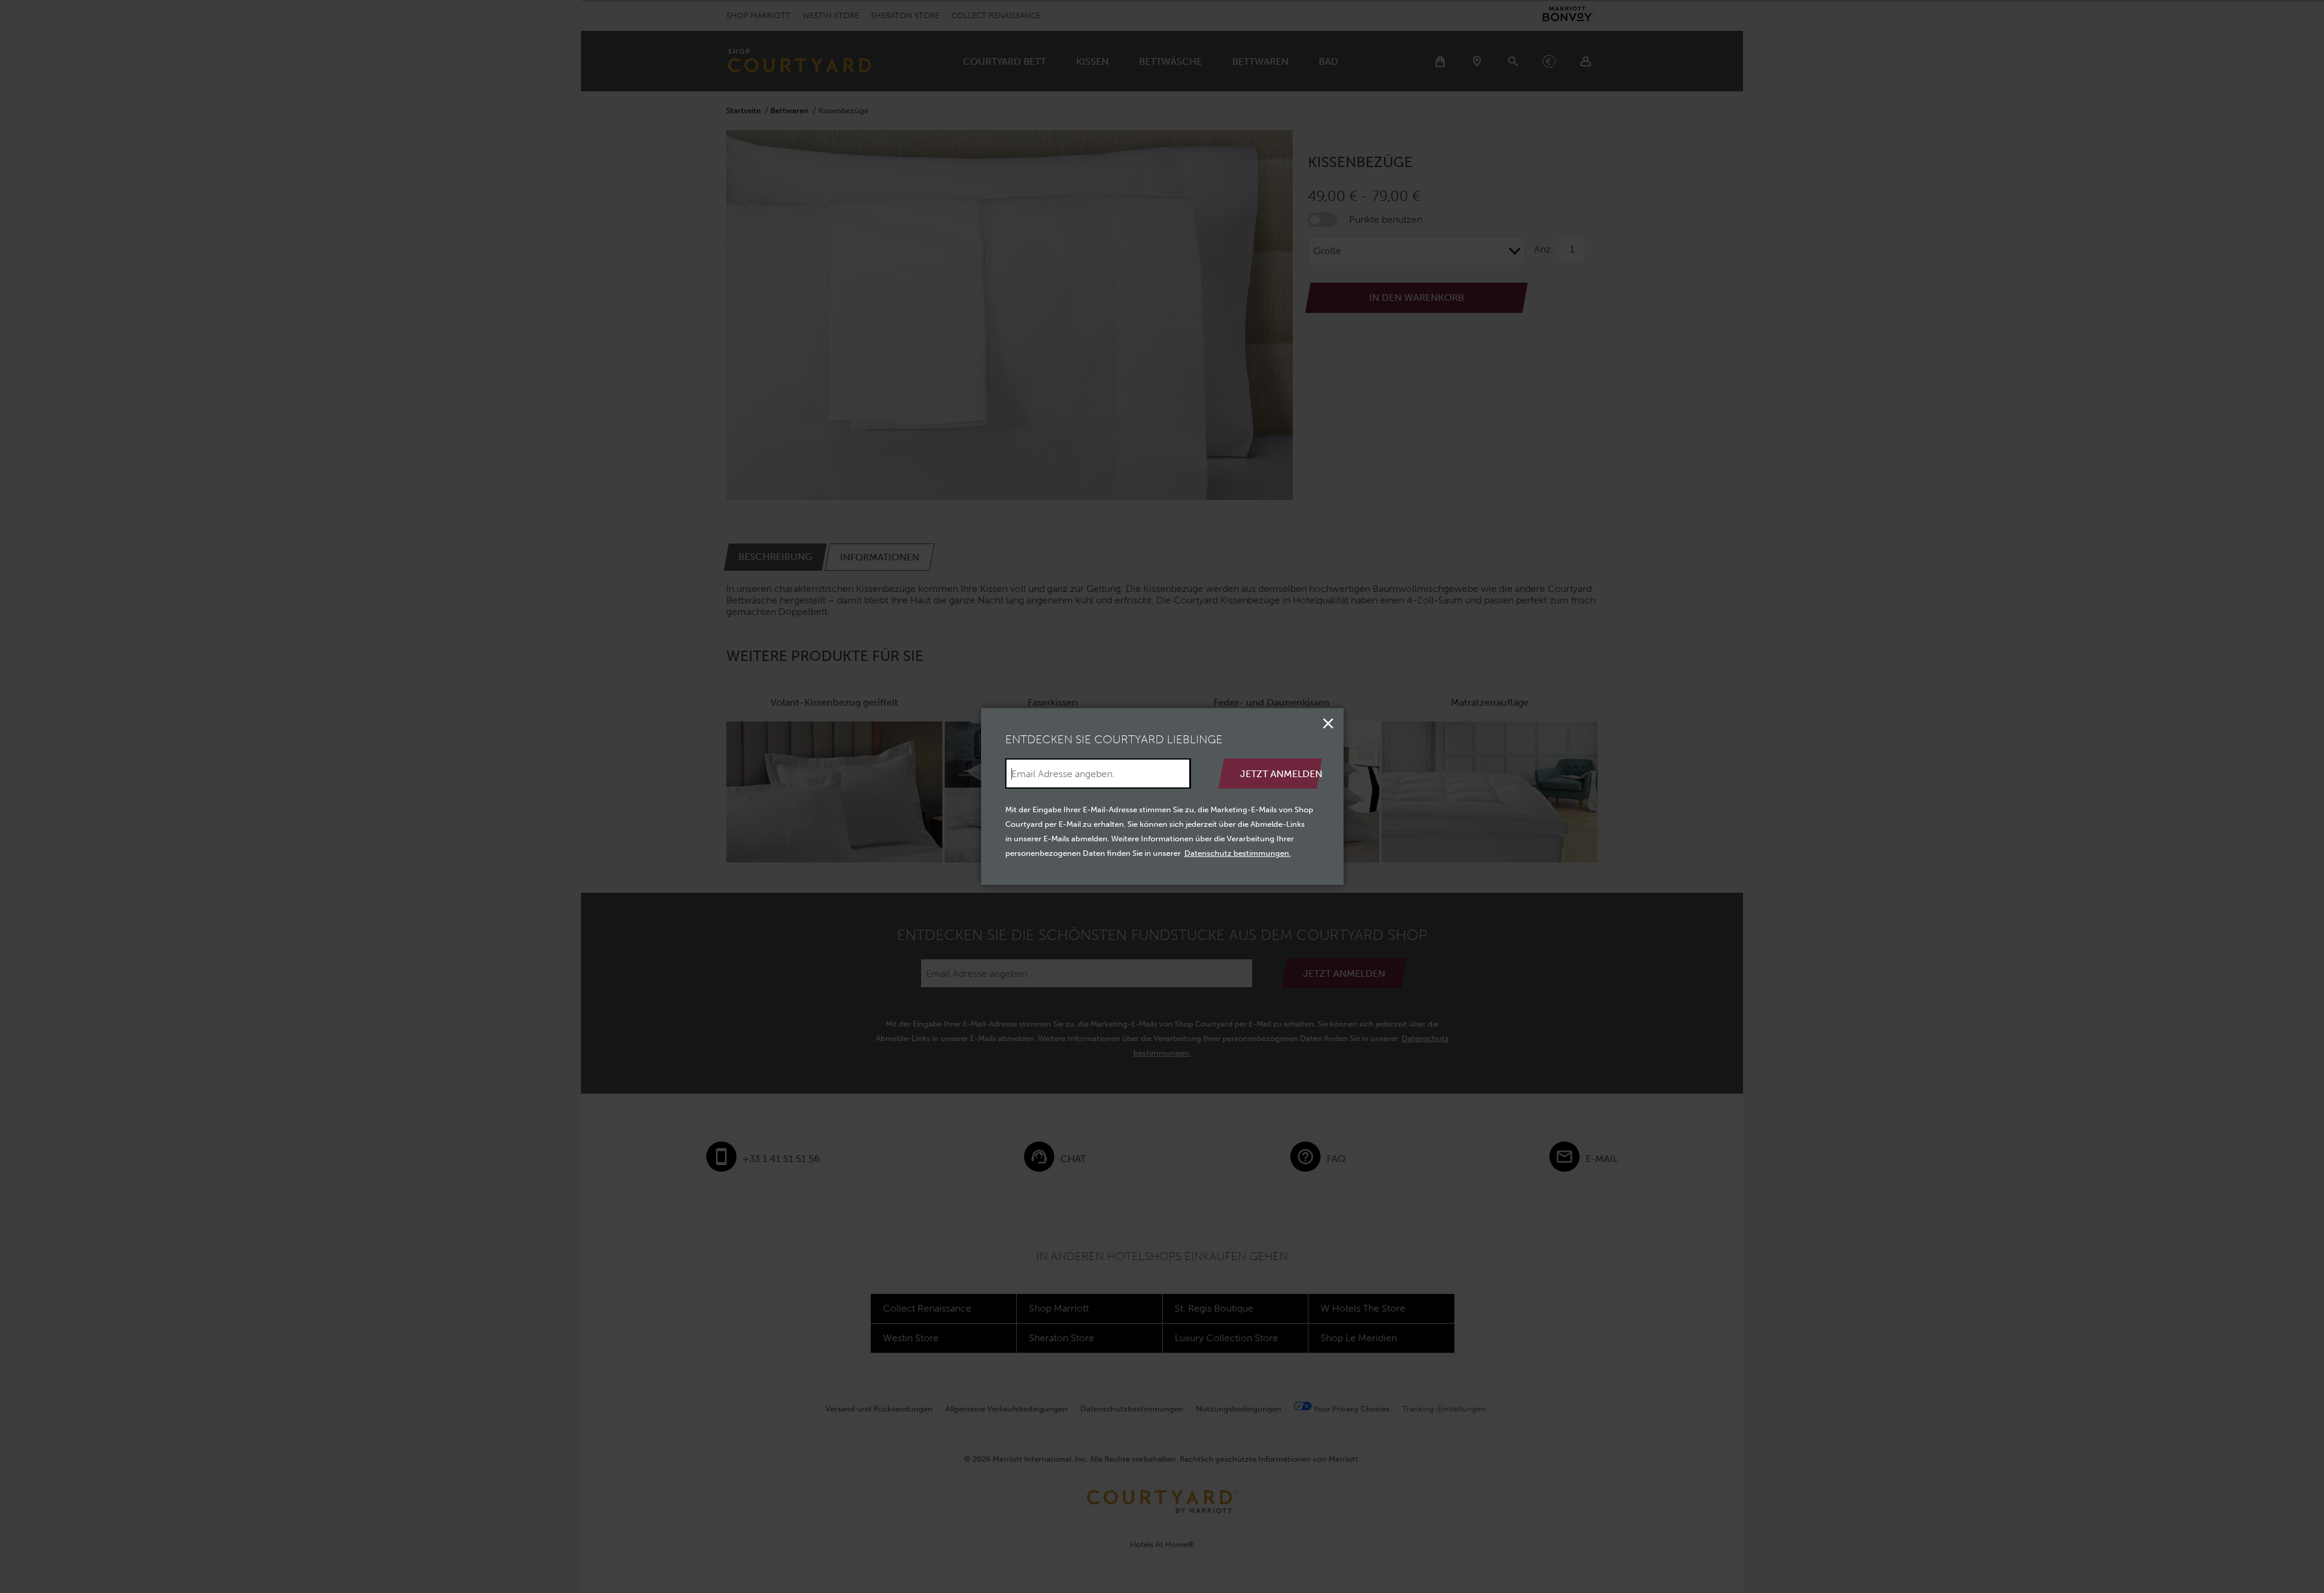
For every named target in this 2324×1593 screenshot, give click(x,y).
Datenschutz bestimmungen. (1238, 853)
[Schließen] (1328, 723)
